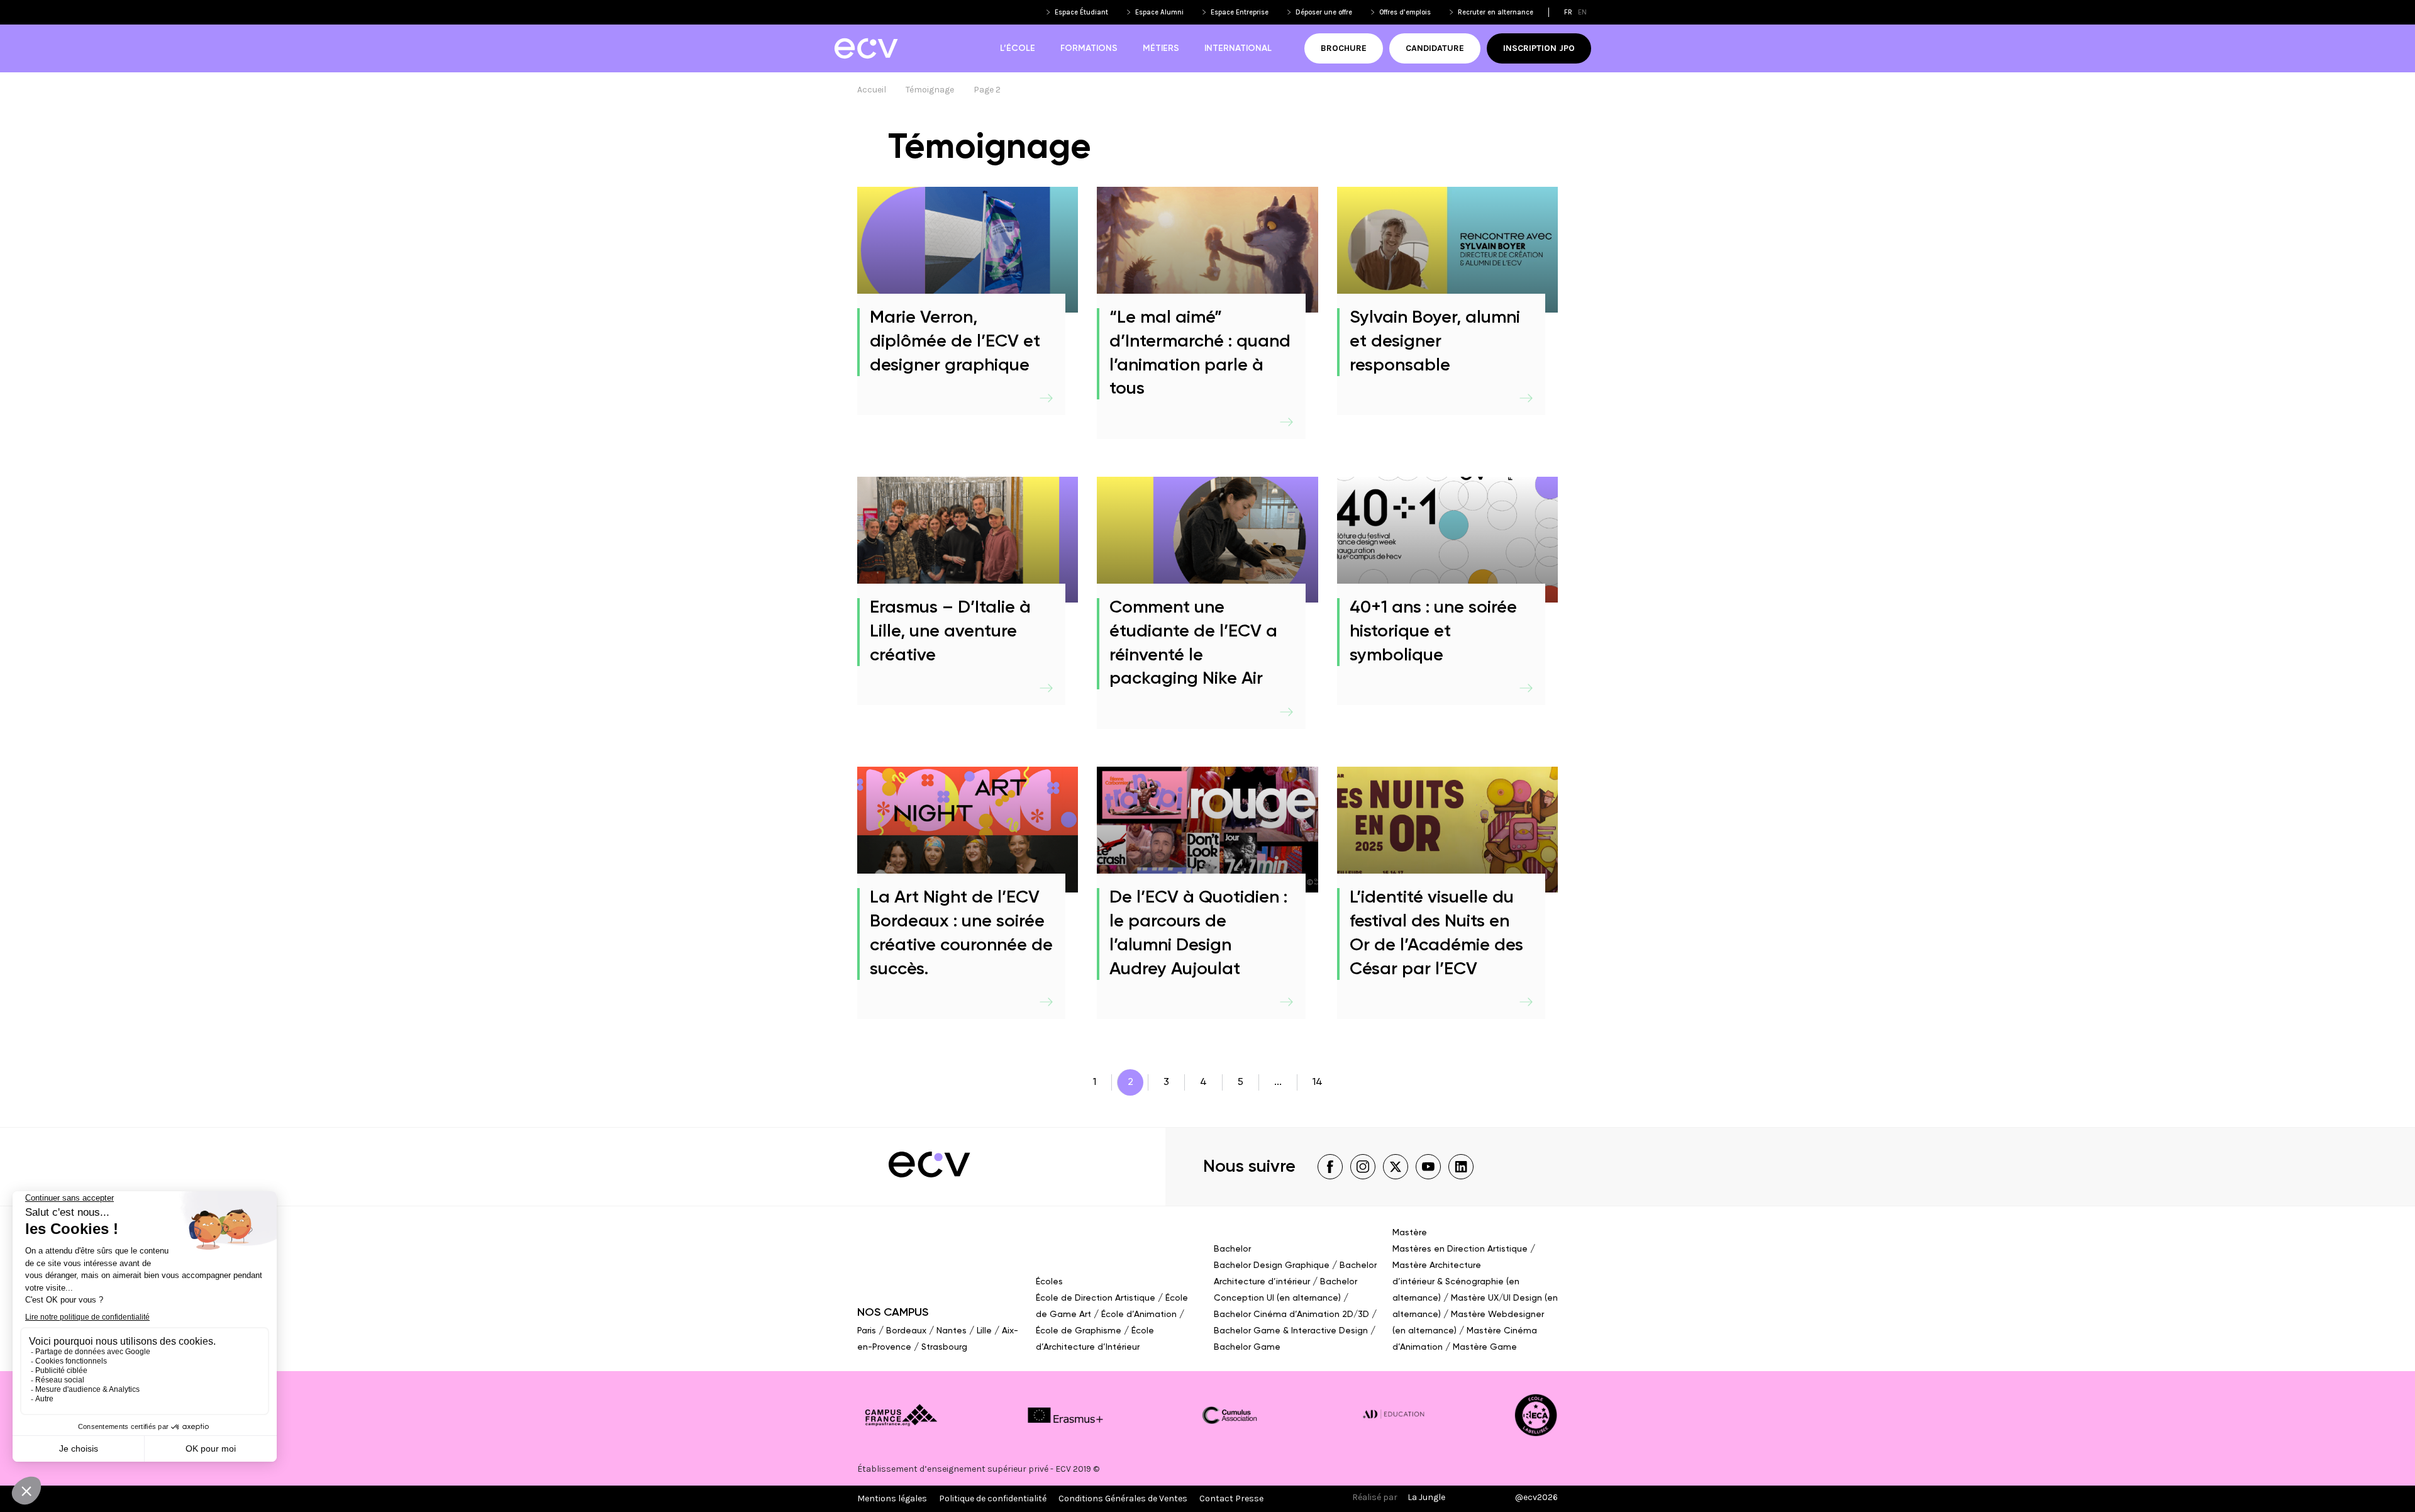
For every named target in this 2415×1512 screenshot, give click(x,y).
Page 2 (987, 90)
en (1582, 12)
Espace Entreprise (1240, 12)
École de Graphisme (1079, 1331)
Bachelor (1232, 1249)
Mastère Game (1485, 1347)
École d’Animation (1139, 1315)
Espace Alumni (1159, 12)
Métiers (1161, 48)
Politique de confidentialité (993, 1498)
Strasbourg (944, 1347)
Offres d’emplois (1405, 12)
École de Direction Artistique (1096, 1298)
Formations (1089, 48)
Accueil (872, 90)
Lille (984, 1331)
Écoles (1049, 1282)
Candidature (1435, 48)
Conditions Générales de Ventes (1123, 1498)
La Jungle (1426, 1497)
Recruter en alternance (1496, 12)
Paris (867, 1331)
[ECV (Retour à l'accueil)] (866, 48)
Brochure (1344, 48)
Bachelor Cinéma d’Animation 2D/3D (1291, 1315)
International (1238, 48)
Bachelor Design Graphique (1272, 1265)
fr (1568, 12)
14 (1318, 1082)
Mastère (1410, 1233)
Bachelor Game (1247, 1347)
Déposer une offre (1324, 12)
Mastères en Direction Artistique (1460, 1249)
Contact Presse (1231, 1498)
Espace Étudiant (1081, 12)
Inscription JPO (1539, 48)
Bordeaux (906, 1331)
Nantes (952, 1331)
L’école (1018, 48)
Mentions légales (892, 1498)
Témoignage (930, 90)
